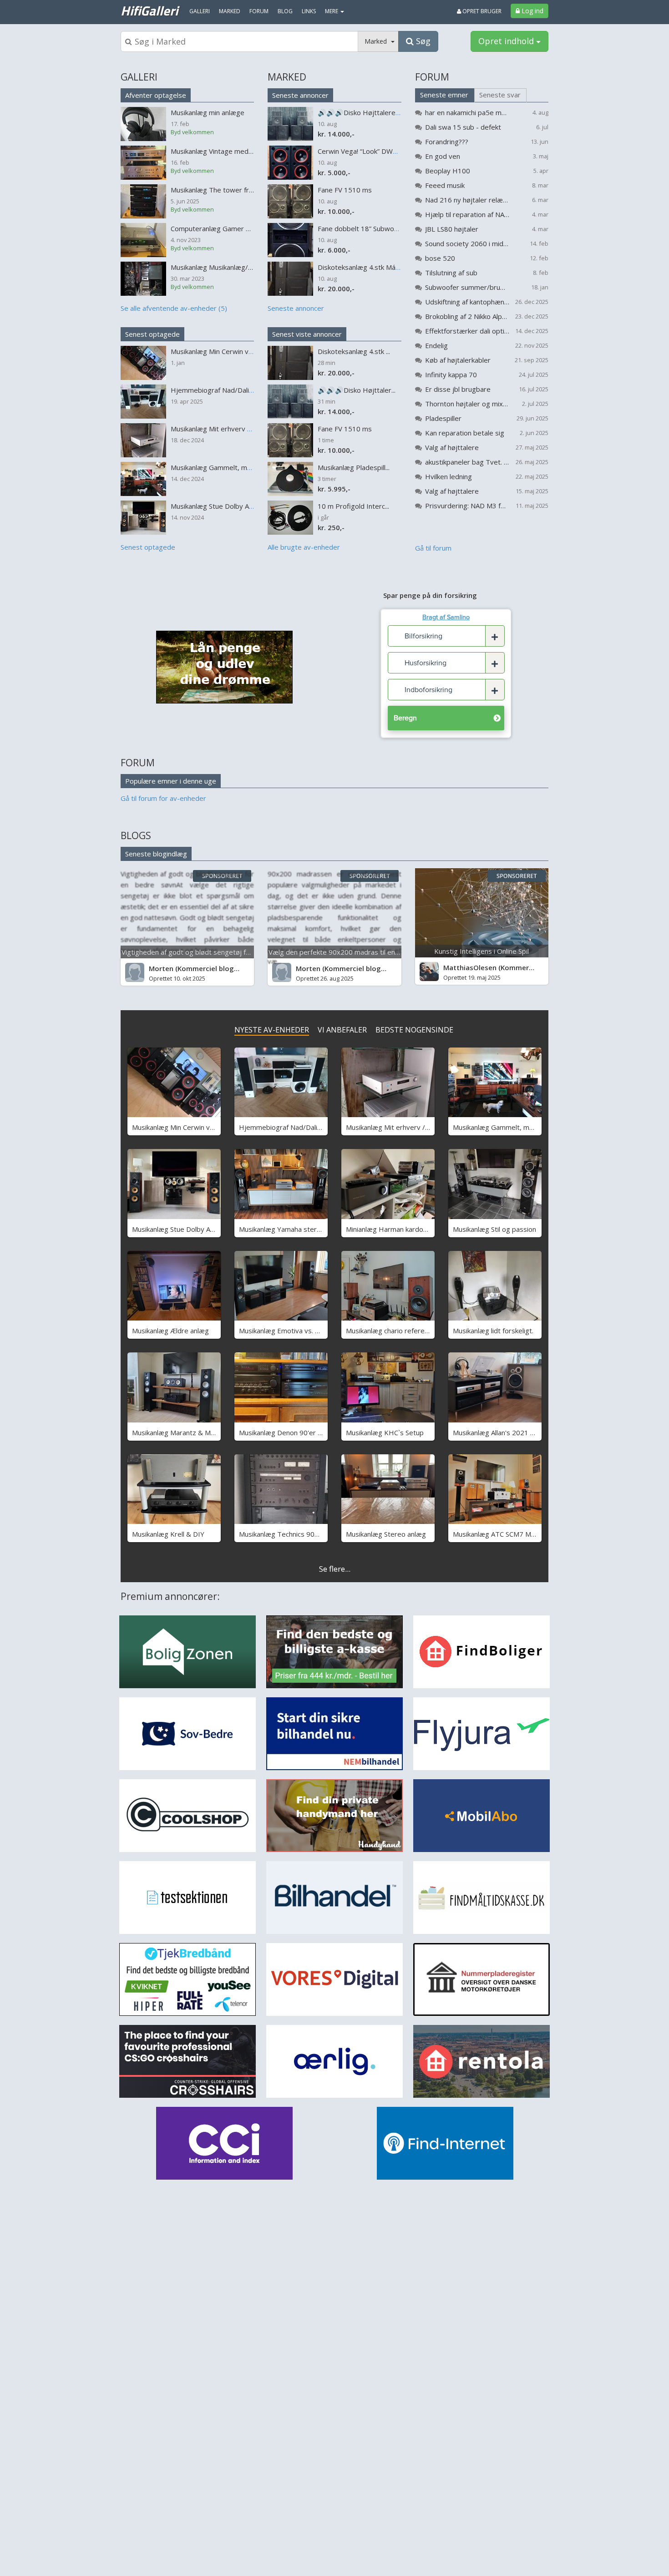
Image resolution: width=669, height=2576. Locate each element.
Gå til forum (433, 548)
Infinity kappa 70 (451, 375)
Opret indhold (507, 41)
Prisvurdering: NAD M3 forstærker (467, 506)
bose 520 (440, 258)
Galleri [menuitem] (200, 11)
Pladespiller (443, 418)
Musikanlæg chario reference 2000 (400, 1331)
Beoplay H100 (448, 171)
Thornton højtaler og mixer (467, 404)
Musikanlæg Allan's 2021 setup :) (503, 1432)
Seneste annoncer (300, 95)
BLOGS (136, 835)
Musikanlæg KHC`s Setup (385, 1432)
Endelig (436, 345)
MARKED (287, 77)
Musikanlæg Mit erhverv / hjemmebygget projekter (426, 1127)
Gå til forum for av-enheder (163, 798)
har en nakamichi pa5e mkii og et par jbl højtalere (467, 112)
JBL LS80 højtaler (452, 229)
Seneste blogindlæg (156, 854)
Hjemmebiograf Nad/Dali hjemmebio (296, 1127)
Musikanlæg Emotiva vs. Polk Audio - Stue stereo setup (325, 1331)
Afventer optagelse (156, 95)
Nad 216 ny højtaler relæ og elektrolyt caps (467, 200)
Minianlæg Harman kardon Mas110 (400, 1229)
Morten (161, 968)
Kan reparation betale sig (465, 433)
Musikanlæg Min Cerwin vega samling (190, 1127)
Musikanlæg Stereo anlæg (386, 1534)
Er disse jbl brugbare (458, 389)
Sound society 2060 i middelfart (467, 243)
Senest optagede (152, 334)
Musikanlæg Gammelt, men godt (503, 1127)
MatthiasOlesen (470, 967)
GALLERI (139, 77)
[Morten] (135, 972)
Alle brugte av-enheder (304, 547)
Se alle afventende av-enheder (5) (174, 308)
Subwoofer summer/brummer (467, 287)
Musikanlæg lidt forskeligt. (493, 1331)
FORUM (432, 77)
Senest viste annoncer (307, 334)
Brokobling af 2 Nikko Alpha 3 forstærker (467, 316)
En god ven (443, 156)
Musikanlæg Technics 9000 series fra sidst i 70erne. (320, 1534)
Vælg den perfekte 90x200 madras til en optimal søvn (353, 952)
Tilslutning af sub (451, 273)
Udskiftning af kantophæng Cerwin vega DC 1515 (467, 302)
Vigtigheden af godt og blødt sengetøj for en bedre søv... (211, 952)
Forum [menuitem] (259, 11)
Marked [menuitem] (230, 11)
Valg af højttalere (452, 447)
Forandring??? (447, 142)
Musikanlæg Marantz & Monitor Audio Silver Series (210, 1432)
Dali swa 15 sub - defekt (463, 127)
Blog (285, 11)
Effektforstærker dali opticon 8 (467, 331)
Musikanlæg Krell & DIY (168, 1534)
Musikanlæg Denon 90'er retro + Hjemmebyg (310, 1432)
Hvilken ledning (449, 476)
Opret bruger (481, 11)
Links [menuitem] (309, 11)
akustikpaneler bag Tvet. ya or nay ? (467, 462)
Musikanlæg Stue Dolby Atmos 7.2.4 (188, 1229)
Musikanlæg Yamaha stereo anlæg (292, 1229)
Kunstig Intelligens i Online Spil (481, 951)
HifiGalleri (149, 10)
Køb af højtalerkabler (458, 360)
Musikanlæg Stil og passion (494, 1229)
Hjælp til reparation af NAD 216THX (467, 214)
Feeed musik (445, 185)
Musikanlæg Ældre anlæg (170, 1331)
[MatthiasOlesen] (429, 972)
